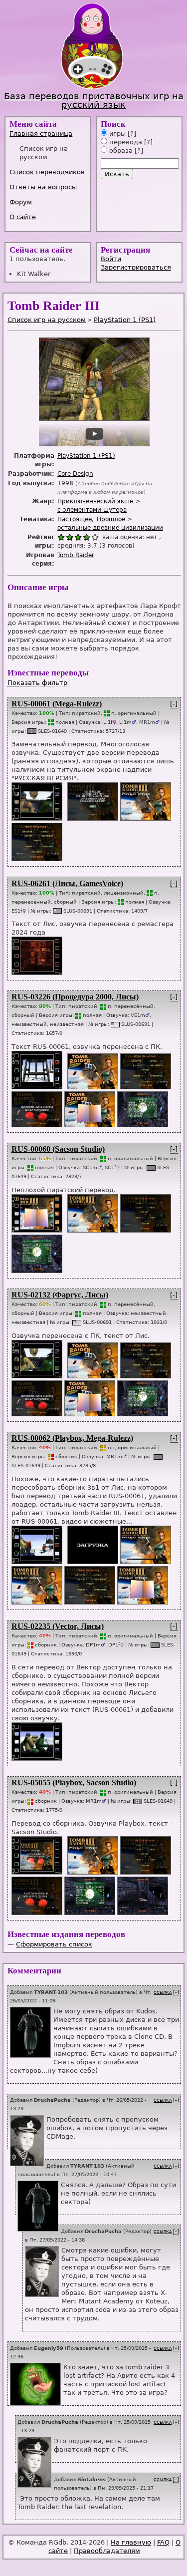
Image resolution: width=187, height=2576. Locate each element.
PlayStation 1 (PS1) (125, 320)
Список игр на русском (47, 320)
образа (120, 151)
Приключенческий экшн (95, 501)
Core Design (75, 474)
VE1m (138, 1015)
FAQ (163, 2542)
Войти (111, 259)
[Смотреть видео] (36, 818)
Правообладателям (107, 2551)
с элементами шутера (92, 510)
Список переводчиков (47, 172)
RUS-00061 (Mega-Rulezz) (57, 704)
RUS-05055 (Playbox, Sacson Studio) (74, 1782)
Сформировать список (54, 1944)
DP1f (114, 1644)
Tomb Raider (76, 555)
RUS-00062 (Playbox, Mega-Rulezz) (72, 1438)
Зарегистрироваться (136, 267)
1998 (65, 483)
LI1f (108, 722)
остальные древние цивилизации (110, 528)
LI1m (125, 722)
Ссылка (163, 1993)
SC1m (90, 1167)
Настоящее (75, 519)
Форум (21, 202)
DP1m (93, 1644)
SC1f (110, 1167)
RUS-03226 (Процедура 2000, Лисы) (75, 997)
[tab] (49, 134)
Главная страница (41, 134)
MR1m (147, 722)
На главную (131, 2542)
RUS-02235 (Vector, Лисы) (58, 1626)
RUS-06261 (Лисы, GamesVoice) (67, 883)
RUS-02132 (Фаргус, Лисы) (60, 1295)
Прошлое (111, 519)
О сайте (23, 217)
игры (116, 134)
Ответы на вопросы (43, 187)
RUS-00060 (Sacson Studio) (58, 1149)
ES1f (17, 911)
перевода (125, 142)
